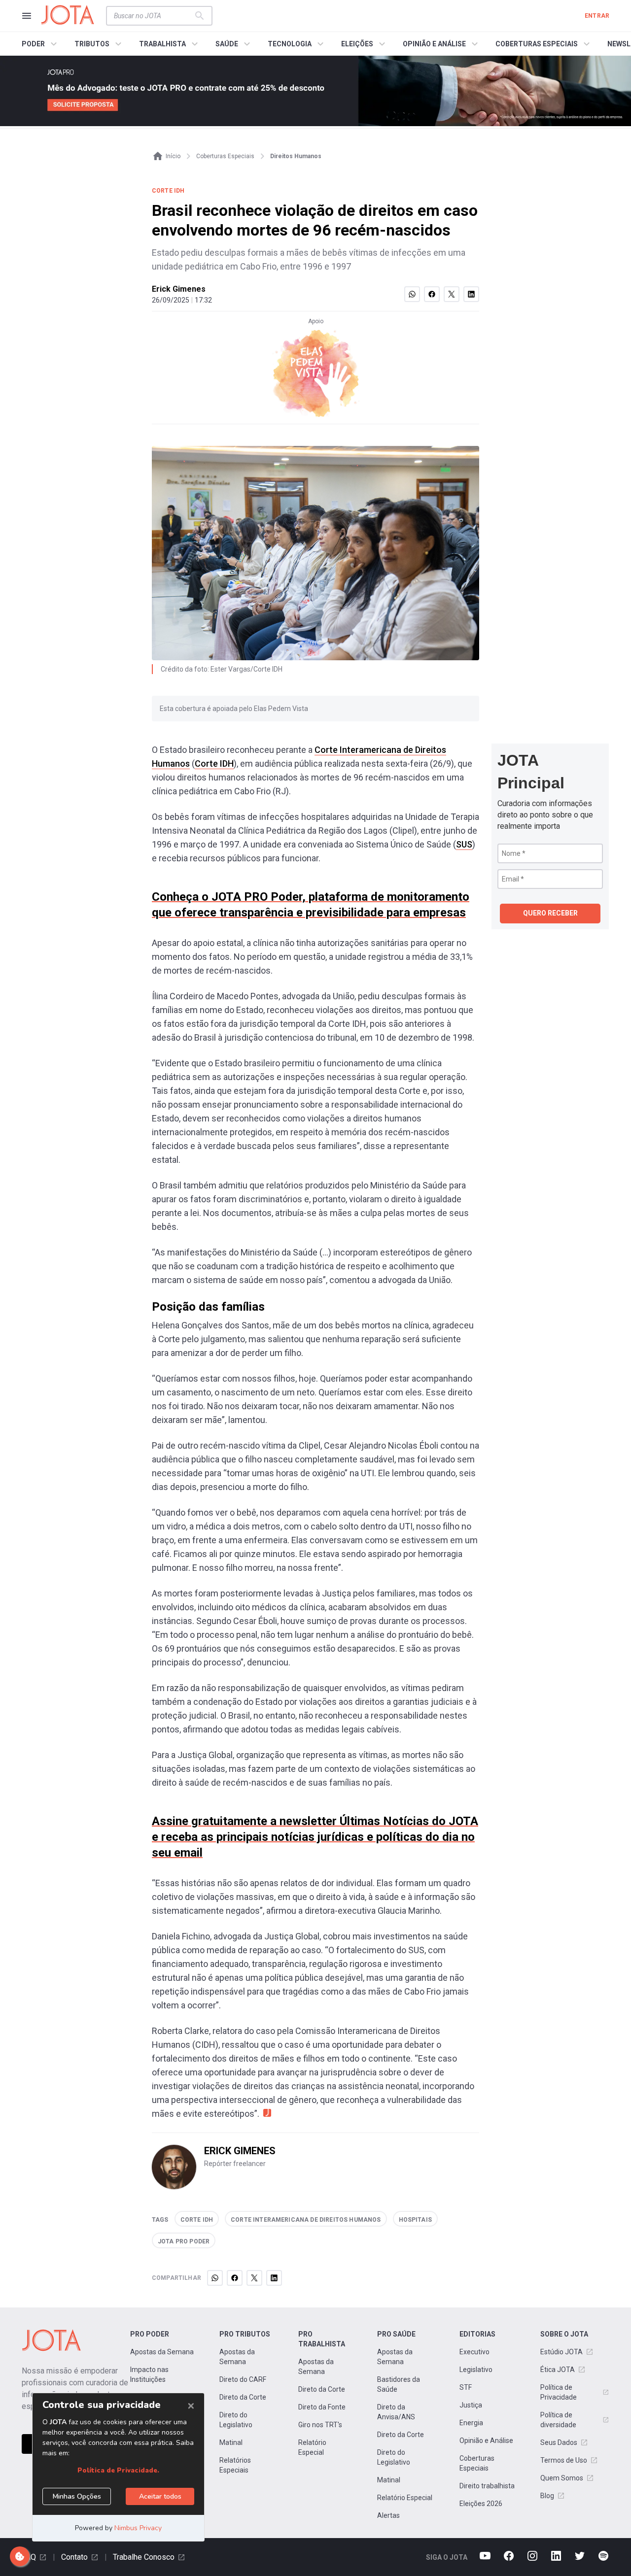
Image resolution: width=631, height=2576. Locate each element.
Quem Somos (562, 2478)
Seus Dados (559, 2442)
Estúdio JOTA (561, 2352)
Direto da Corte (243, 2397)
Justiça (471, 2405)
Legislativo (476, 2370)
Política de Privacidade (559, 2392)
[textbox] (153, 16)
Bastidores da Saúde (399, 2384)
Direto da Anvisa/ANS (396, 2412)
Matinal (231, 2442)
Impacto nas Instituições (149, 2374)
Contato (74, 2557)
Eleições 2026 (481, 2504)
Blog (547, 2496)
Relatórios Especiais (235, 2465)
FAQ (29, 2557)
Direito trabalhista (487, 2486)
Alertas (388, 2515)
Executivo (474, 2352)
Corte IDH (214, 763)
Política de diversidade (558, 2420)
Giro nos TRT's (320, 2425)
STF (466, 2387)
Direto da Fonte (322, 2407)
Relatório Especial (312, 2447)
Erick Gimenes (179, 289)
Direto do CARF (243, 2379)
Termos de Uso (564, 2460)
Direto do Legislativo (236, 2420)
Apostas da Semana (162, 2352)
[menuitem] (41, 44)
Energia (471, 2423)
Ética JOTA (558, 2370)
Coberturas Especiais (477, 2463)
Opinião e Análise (486, 2440)
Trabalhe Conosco (144, 2557)
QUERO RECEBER (550, 913)
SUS (464, 844)
